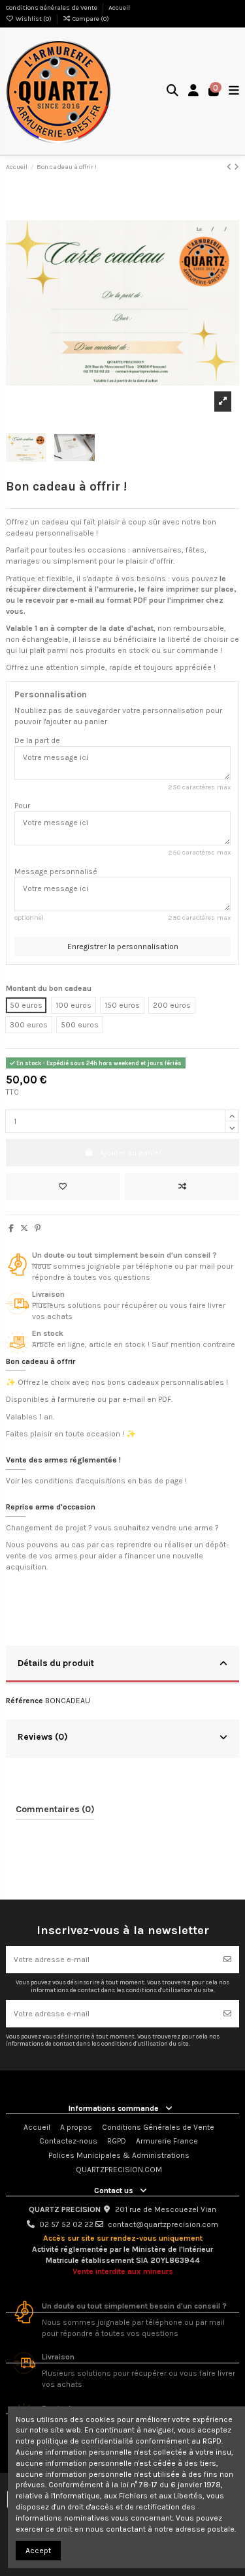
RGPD (117, 2141)
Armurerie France (167, 2141)
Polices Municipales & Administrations (119, 2155)
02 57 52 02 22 (66, 2224)
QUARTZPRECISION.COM (119, 2170)
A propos (76, 2127)
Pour (22, 806)
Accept (38, 2551)
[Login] (194, 92)
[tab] (122, 1665)
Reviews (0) (43, 1736)
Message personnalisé (56, 871)
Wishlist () (34, 19)
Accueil (119, 8)
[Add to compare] (182, 1187)
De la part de (37, 740)
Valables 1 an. (30, 1417)
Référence (24, 1701)
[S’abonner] (227, 1960)
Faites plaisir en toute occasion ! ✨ (71, 1434)
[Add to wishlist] (63, 1187)
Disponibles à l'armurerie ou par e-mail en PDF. (89, 1399)
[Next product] (237, 167)
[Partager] (11, 1228)
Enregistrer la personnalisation (123, 947)
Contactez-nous (68, 2141)
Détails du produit (56, 1663)
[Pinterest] (38, 1228)
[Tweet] (24, 1228)
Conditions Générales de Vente (52, 8)
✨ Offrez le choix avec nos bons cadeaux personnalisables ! (117, 1382)
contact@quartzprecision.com (163, 2224)
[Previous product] (230, 167)
